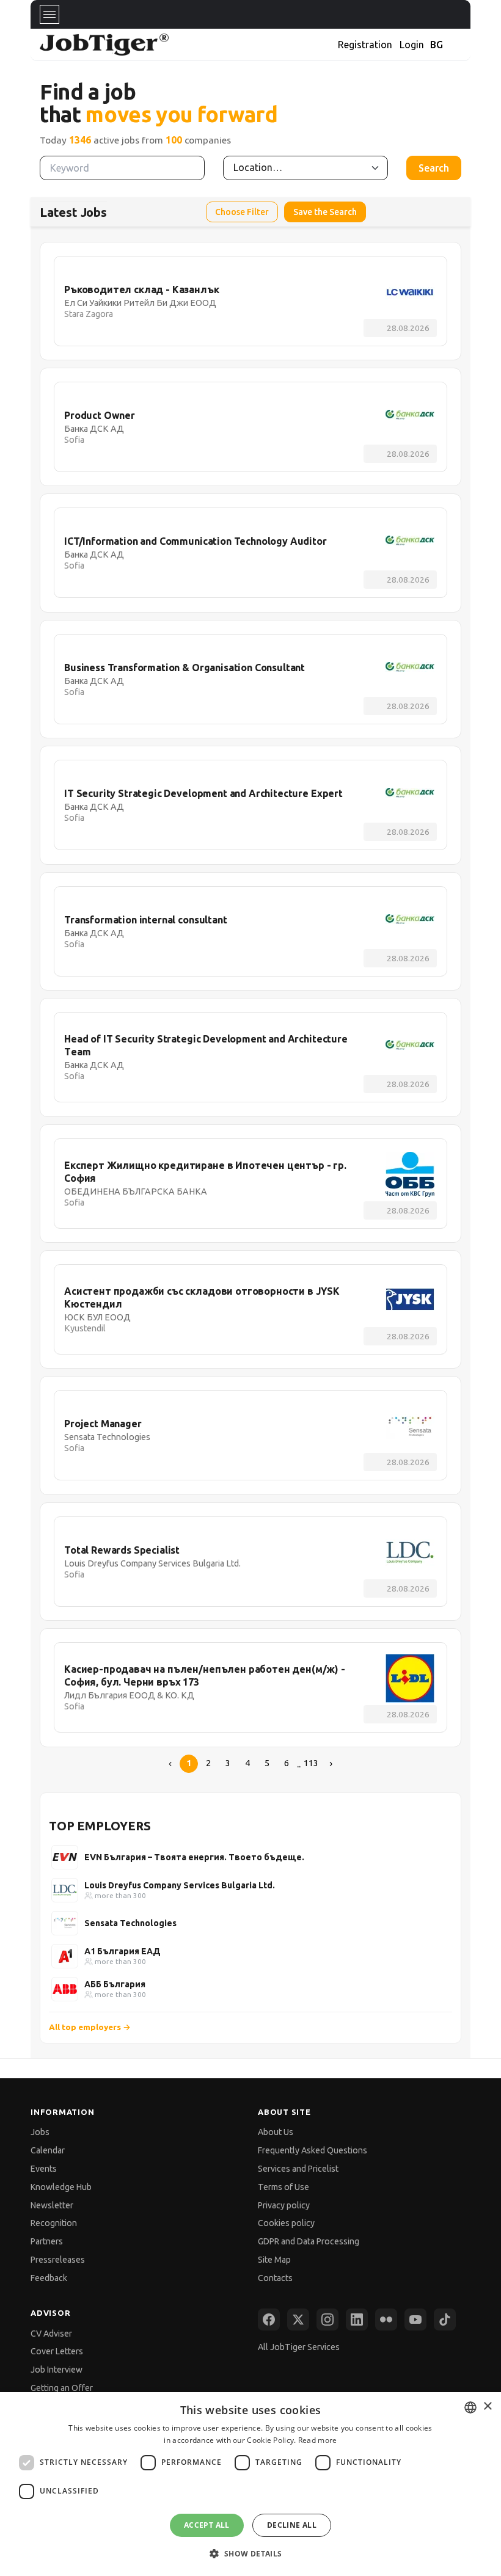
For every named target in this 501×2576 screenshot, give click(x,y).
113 (311, 1763)
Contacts (275, 2278)
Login (412, 45)
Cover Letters (57, 2351)
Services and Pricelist (298, 2169)
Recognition (54, 2223)
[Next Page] (331, 1764)
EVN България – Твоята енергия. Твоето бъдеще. (194, 1857)
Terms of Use (283, 2187)
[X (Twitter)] (298, 2319)
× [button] (487, 2407)
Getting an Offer (62, 2388)
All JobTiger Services (299, 2347)
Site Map (274, 2260)
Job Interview (57, 2370)
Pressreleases (58, 2260)
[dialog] (250, 2484)
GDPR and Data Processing (309, 2241)
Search (434, 168)
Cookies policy (286, 2223)
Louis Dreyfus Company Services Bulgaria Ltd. (180, 1885)
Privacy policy (284, 2205)
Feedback (49, 2278)
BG (437, 45)
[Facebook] (269, 2319)
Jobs (40, 2132)
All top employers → (90, 2027)
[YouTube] (415, 2319)
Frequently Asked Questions (313, 2150)
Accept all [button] (207, 2525)
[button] (250, 2554)
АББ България (115, 1984)
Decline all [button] (292, 2525)
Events (44, 2169)
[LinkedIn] (357, 2319)
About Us (276, 2132)
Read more (318, 2440)
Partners (47, 2241)
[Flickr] (386, 2319)
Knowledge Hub (61, 2187)
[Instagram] (327, 2319)
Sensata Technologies (130, 1923)
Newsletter (52, 2205)
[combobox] (470, 2407)
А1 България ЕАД (123, 1951)
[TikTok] (445, 2319)
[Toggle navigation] (49, 14)
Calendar (48, 2150)
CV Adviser (51, 2334)
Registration (365, 45)
